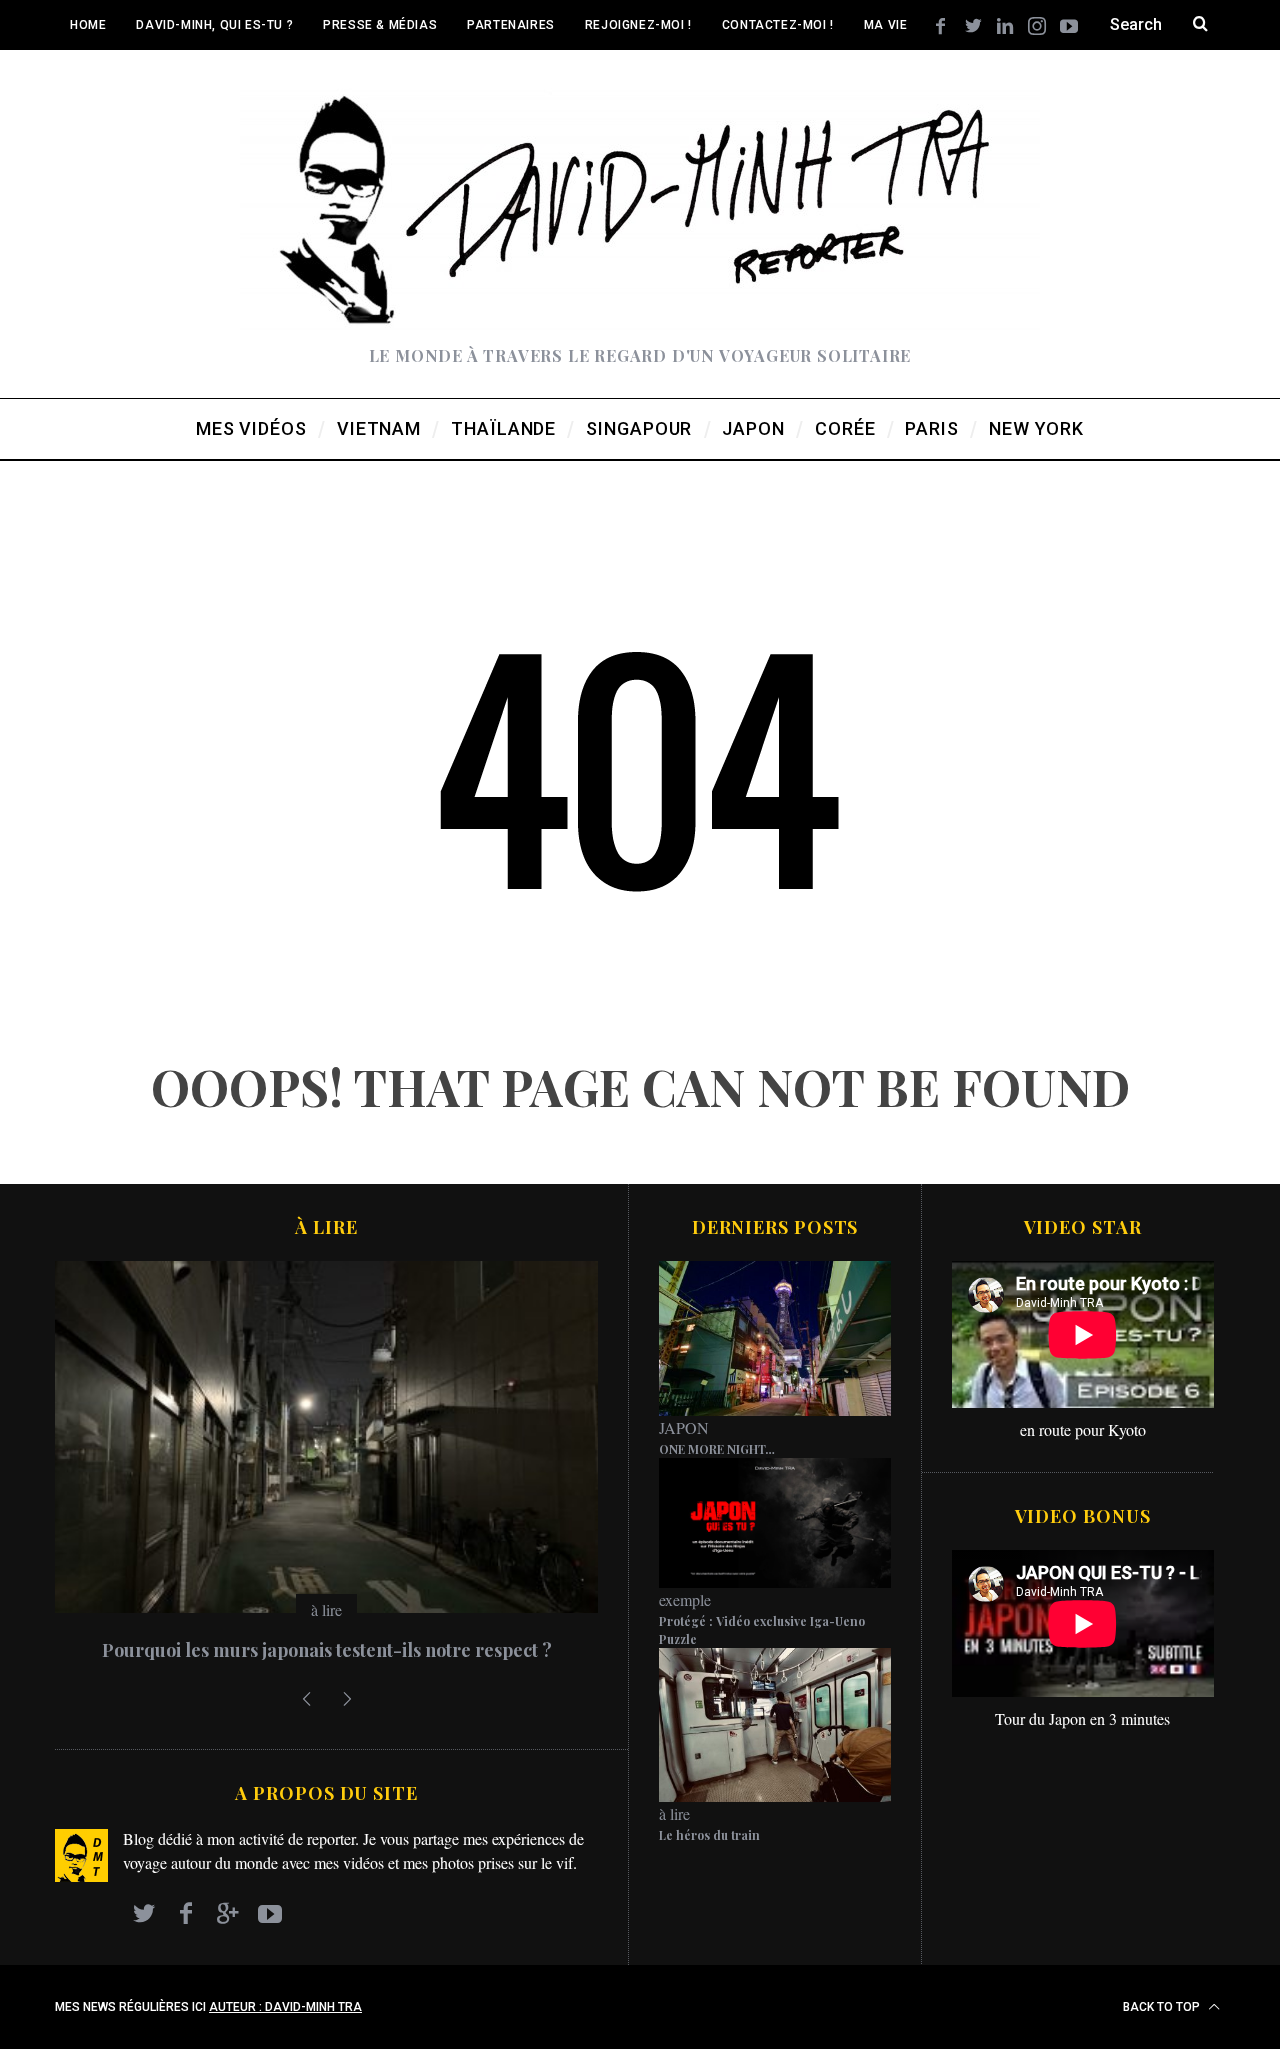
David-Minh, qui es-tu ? (214, 25)
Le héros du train (709, 1835)
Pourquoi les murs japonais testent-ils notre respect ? (327, 1650)
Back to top (1163, 2007)
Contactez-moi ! (778, 25)
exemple (685, 1599)
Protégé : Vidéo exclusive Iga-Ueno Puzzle (762, 1630)
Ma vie (886, 25)
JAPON (684, 1427)
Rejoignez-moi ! (638, 25)
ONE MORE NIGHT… (717, 1449)
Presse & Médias (380, 25)
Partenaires (511, 25)
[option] (326, 1470)
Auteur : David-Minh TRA (285, 2007)
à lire (326, 1609)
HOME (88, 25)
